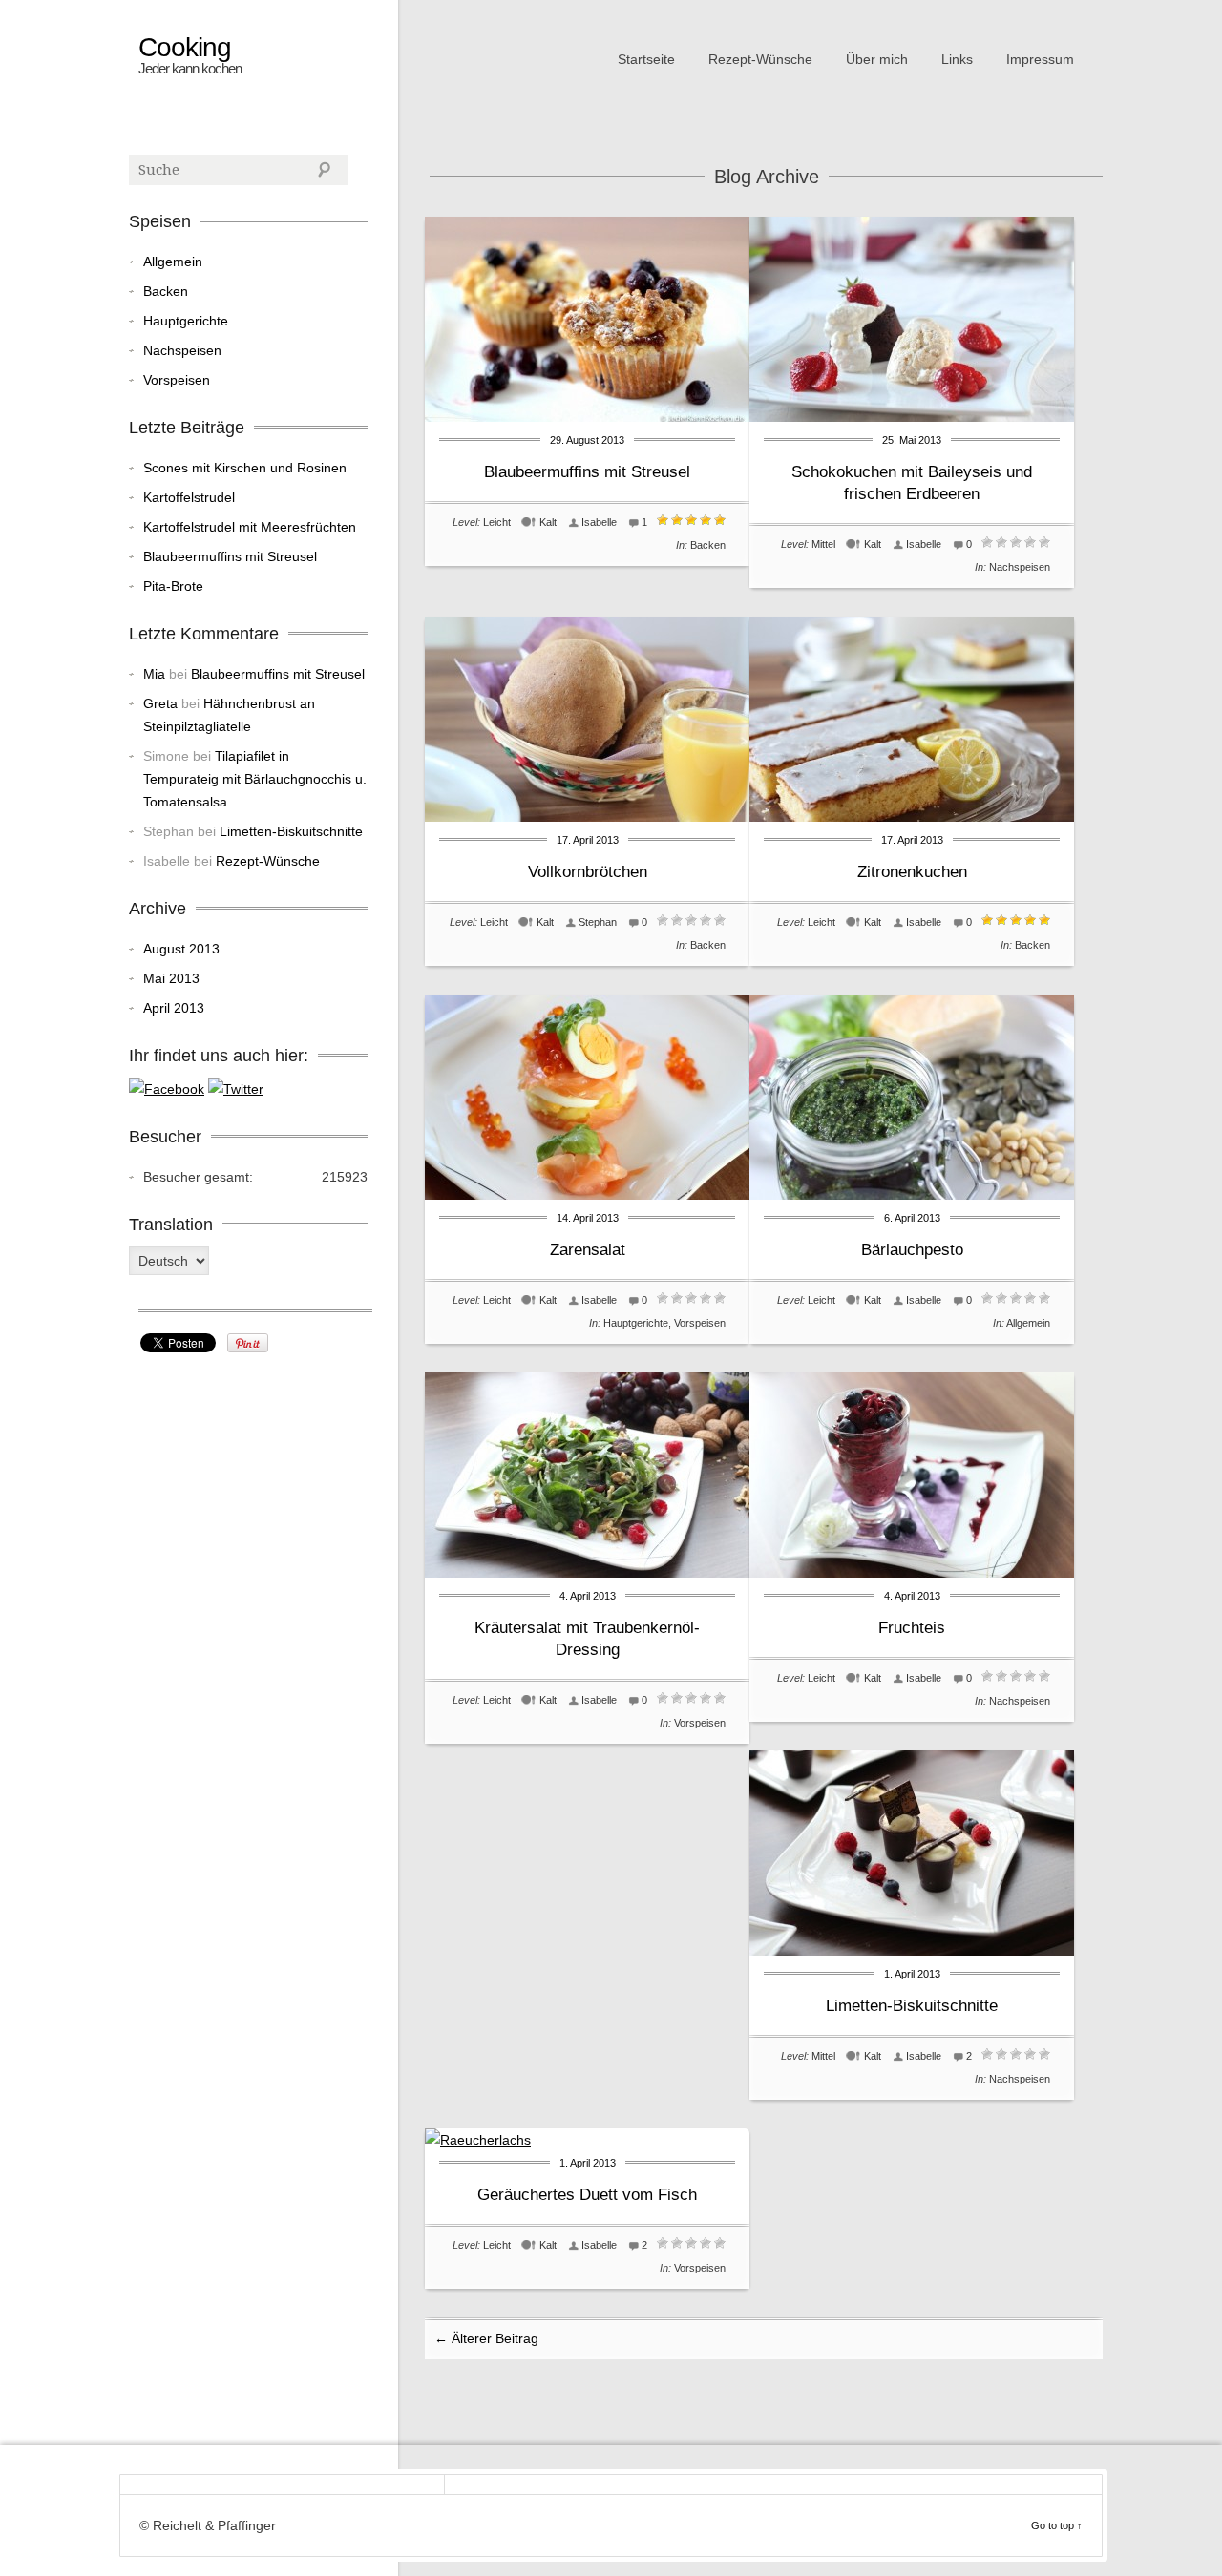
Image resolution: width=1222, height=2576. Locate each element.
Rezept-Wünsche (760, 59)
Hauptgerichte (636, 1323)
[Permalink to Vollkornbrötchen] (587, 817)
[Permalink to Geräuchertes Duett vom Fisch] (478, 2140)
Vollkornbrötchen (588, 872)
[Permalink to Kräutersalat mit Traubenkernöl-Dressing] (587, 1573)
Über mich (877, 59)
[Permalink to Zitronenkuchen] (912, 817)
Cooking (185, 48)
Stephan (598, 922)
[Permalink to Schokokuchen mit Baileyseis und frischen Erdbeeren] (912, 417)
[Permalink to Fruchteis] (912, 1573)
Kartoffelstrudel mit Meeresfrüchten (250, 527)
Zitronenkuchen (912, 872)
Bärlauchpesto (912, 1250)
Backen (708, 545)
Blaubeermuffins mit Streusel (587, 472)
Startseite (646, 59)
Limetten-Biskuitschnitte (912, 2006)
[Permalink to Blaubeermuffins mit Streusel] (587, 417)
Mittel (823, 544)
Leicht (497, 522)
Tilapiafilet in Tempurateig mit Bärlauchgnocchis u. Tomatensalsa (255, 779)
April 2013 (174, 1008)
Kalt (548, 522)
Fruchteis (912, 1628)
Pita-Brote (173, 586)
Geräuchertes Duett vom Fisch (587, 2195)
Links (957, 59)
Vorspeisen (700, 1323)
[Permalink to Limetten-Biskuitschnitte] (912, 1951)
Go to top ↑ (1057, 2525)
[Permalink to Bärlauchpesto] (912, 1195)
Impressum (1040, 59)
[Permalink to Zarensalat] (587, 1195)
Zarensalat (588, 1250)
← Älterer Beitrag (486, 2338)
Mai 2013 (171, 978)
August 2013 (181, 949)
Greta (160, 703)
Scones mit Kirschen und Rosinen (245, 468)
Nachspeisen (1020, 567)
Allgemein (1028, 1323)
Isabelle (599, 522)
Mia (154, 674)
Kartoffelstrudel (189, 497)
